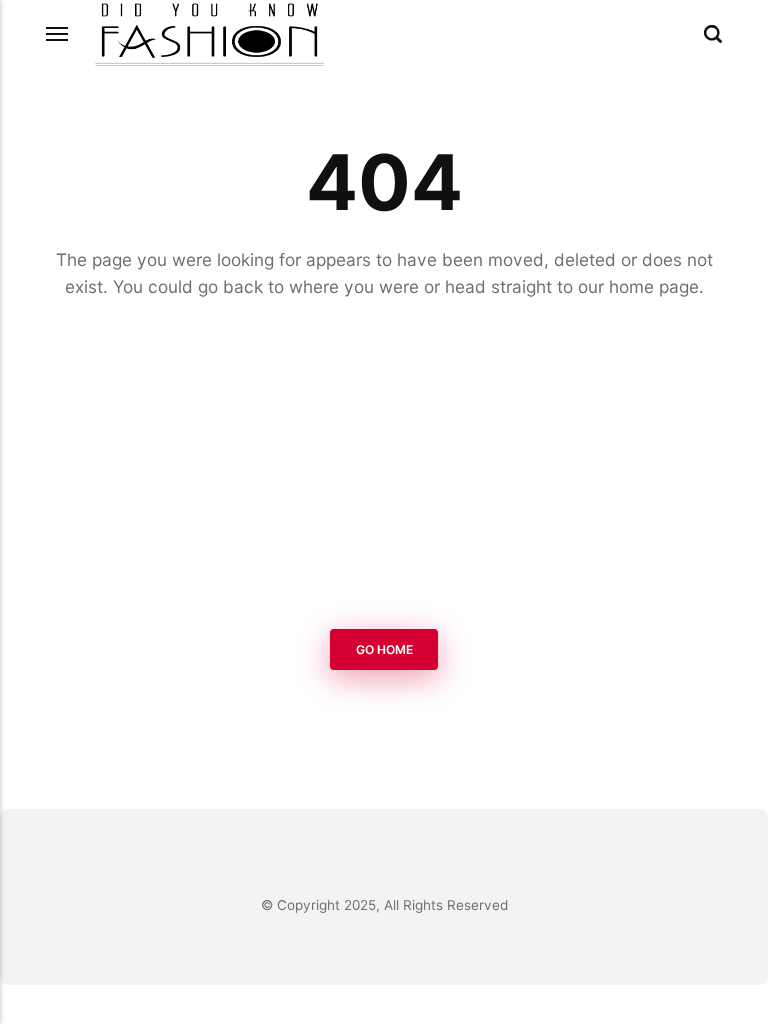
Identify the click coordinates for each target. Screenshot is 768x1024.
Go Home (384, 649)
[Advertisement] (384, 468)
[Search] (713, 34)
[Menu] (58, 34)
